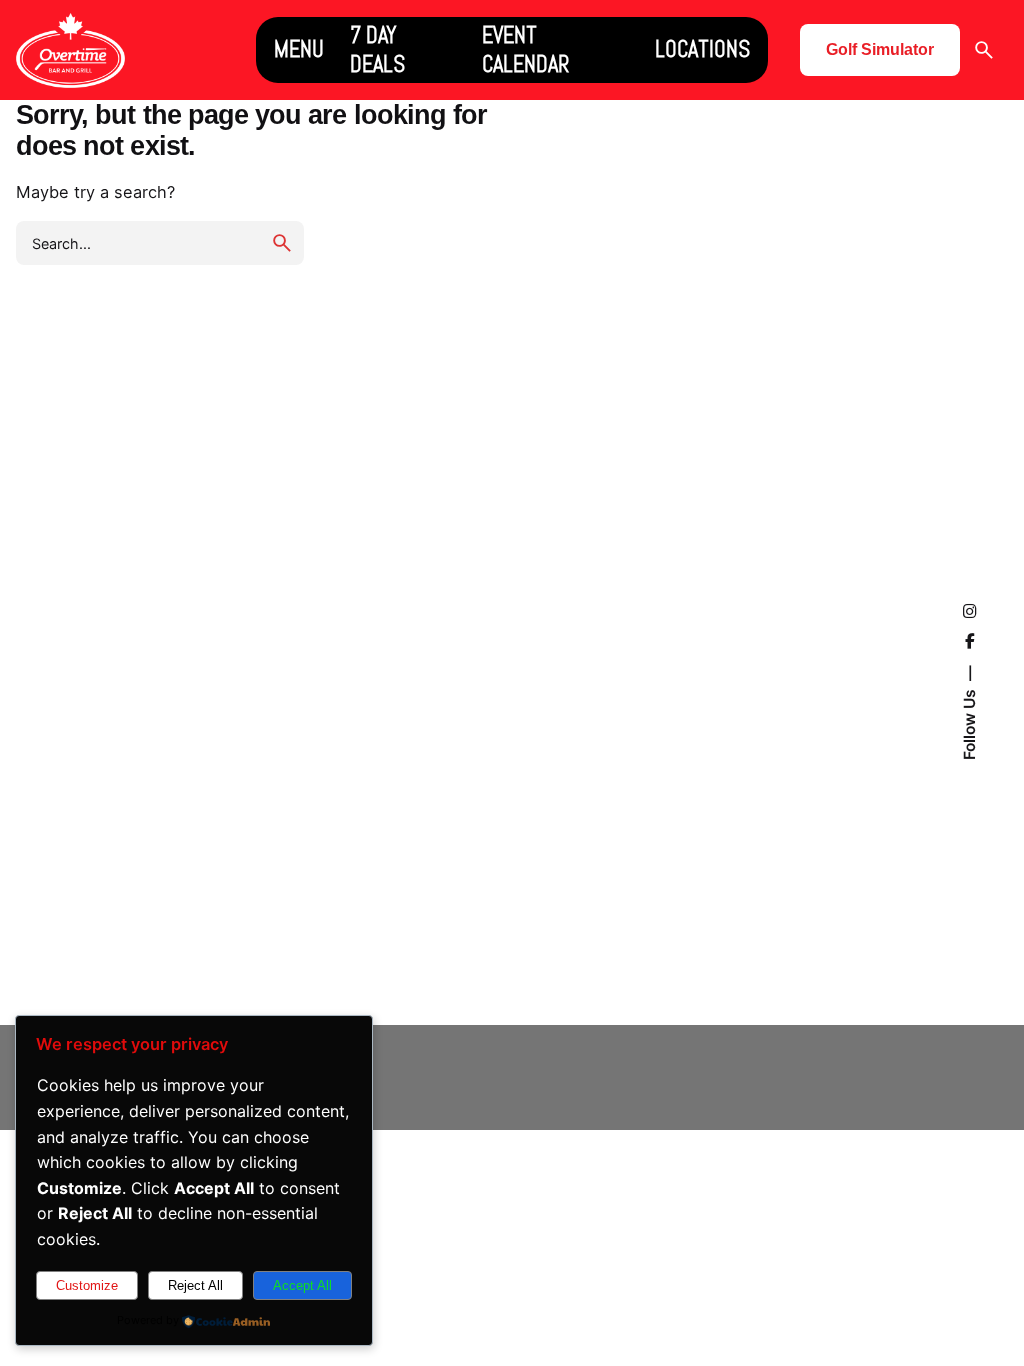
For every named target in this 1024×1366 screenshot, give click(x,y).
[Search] (984, 50)
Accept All (302, 1285)
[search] (282, 243)
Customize (87, 1285)
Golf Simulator (880, 49)
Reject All (195, 1285)
